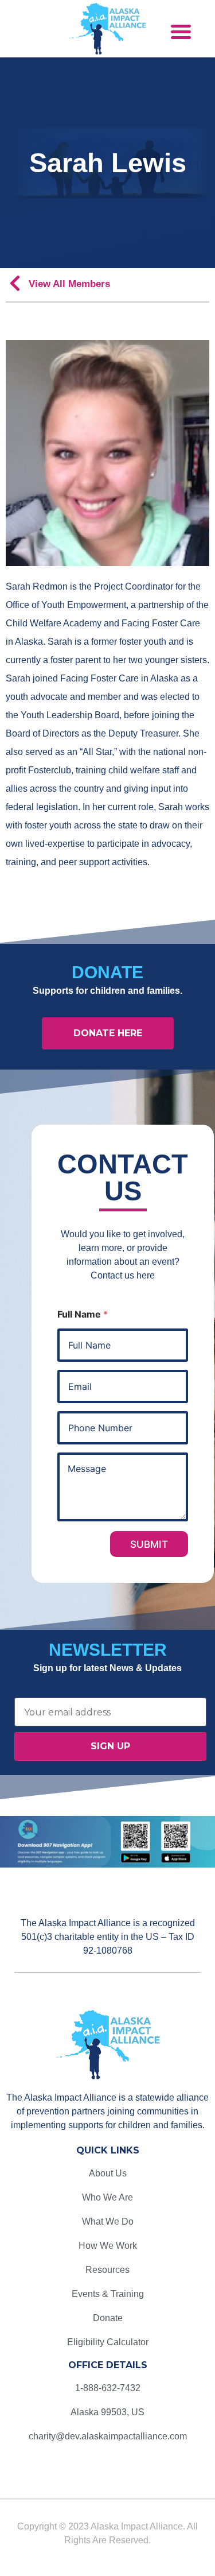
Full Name (83, 1314)
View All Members (69, 284)
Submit (149, 1544)
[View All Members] (15, 286)
